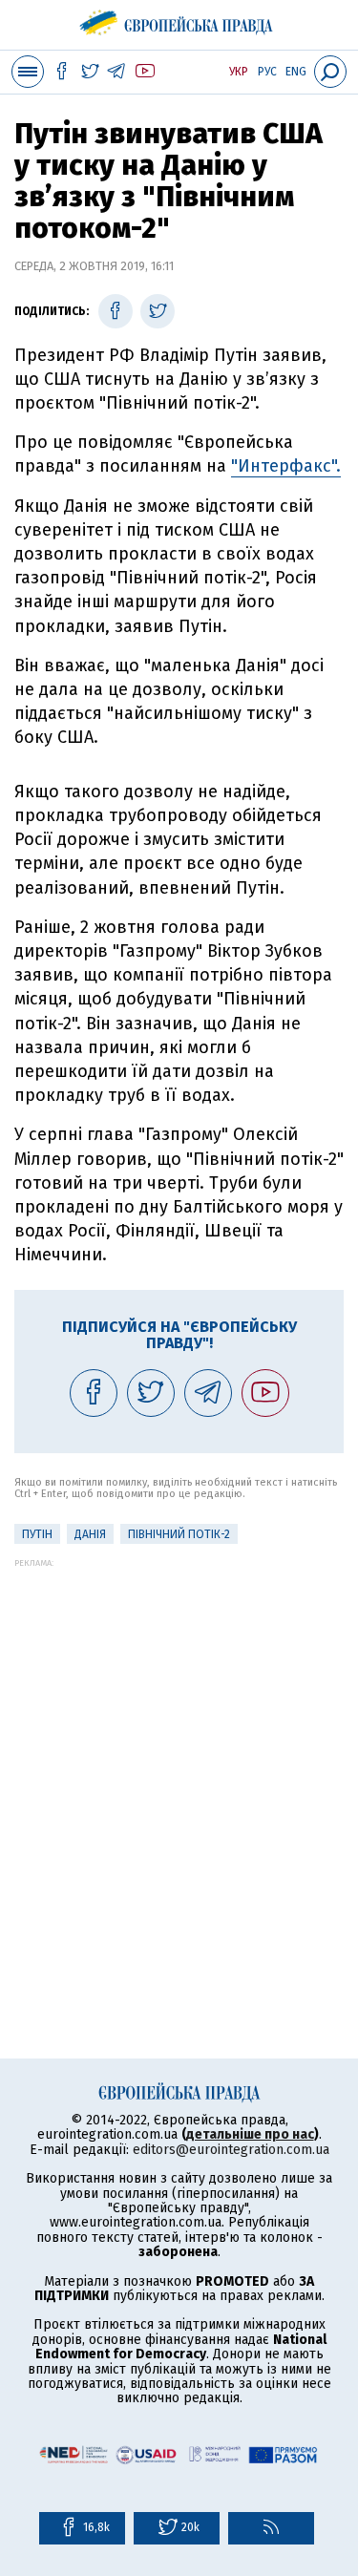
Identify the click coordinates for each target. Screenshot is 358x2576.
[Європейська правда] (179, 19)
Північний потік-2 (179, 1534)
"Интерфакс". (286, 466)
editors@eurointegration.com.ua (231, 2150)
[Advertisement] (179, 1747)
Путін (37, 1534)
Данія (90, 1534)
